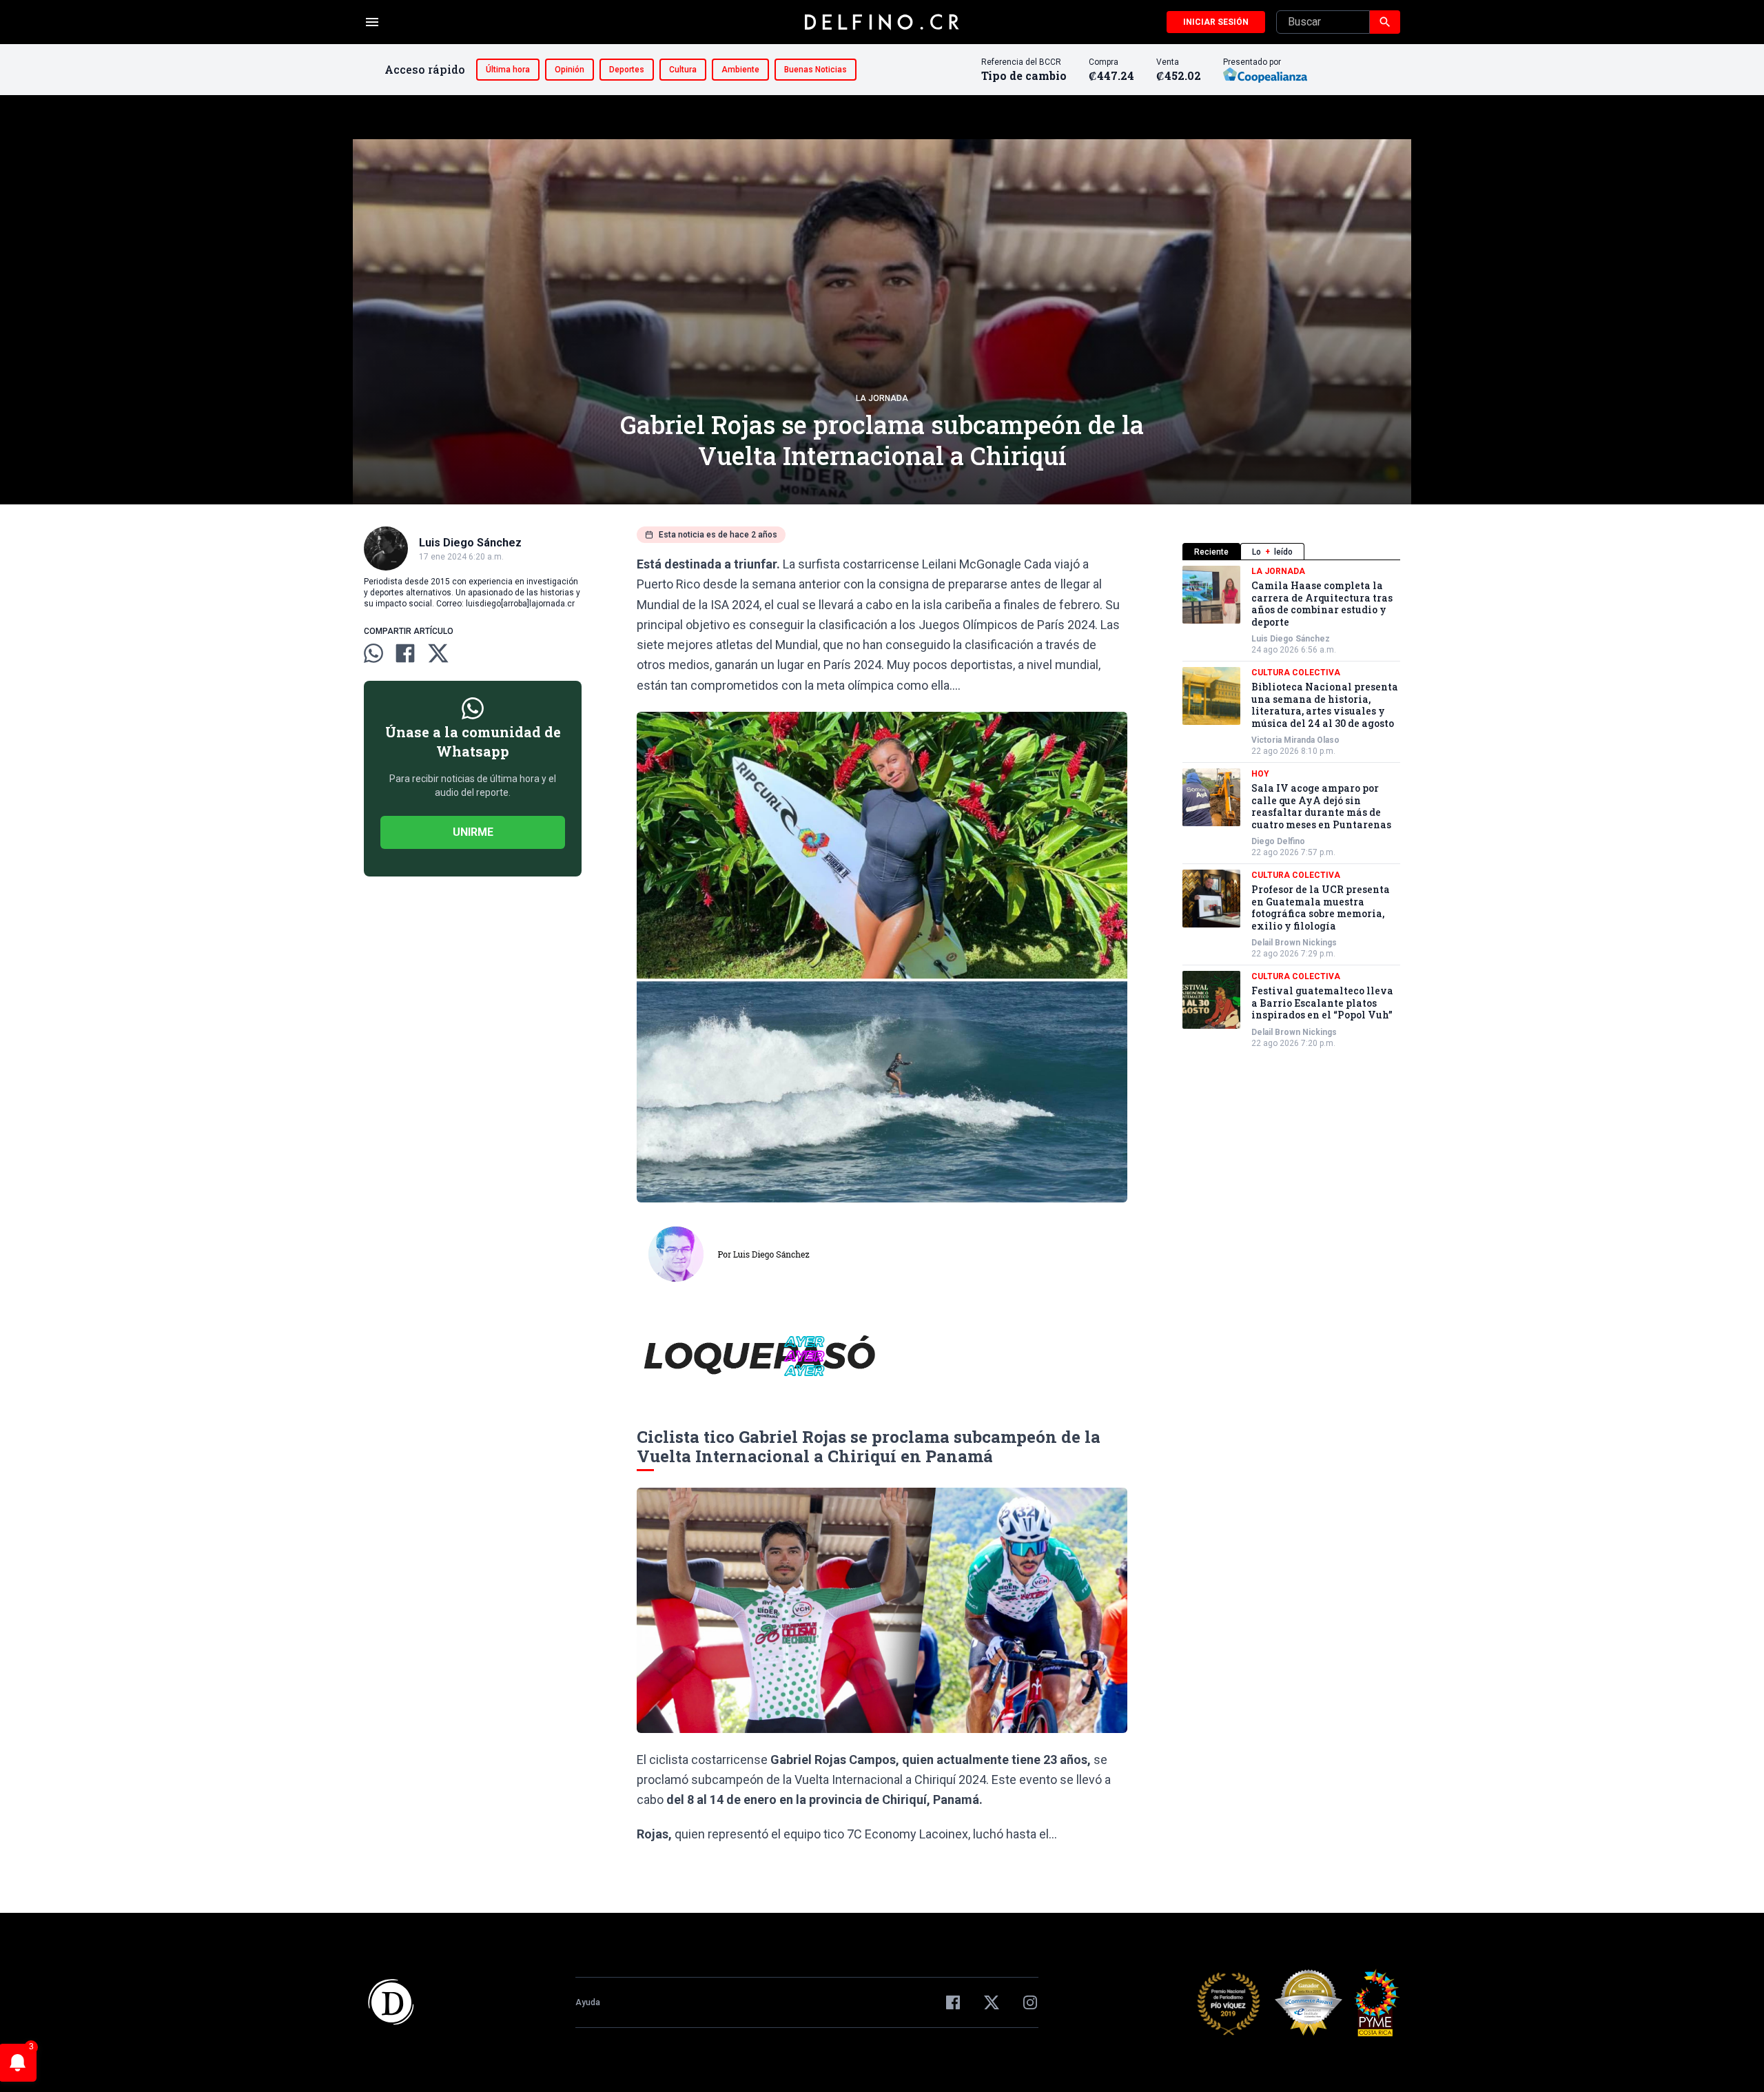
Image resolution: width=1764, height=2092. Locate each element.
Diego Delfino (1278, 841)
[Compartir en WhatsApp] (373, 653)
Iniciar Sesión (1216, 22)
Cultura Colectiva (1296, 673)
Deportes (627, 70)
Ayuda (588, 2002)
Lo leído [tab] (1272, 552)
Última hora (508, 70)
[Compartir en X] (438, 653)
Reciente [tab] (1211, 552)
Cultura (683, 70)
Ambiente (740, 70)
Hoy (1260, 774)
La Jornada (882, 398)
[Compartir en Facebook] (405, 653)
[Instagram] (1030, 2002)
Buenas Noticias (816, 70)
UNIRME (473, 832)
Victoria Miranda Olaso (1295, 740)
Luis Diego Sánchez (1291, 639)
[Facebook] (953, 2002)
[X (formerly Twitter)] (992, 2002)
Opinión (570, 70)
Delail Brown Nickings (1294, 943)
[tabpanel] (1291, 807)
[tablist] (1291, 552)
